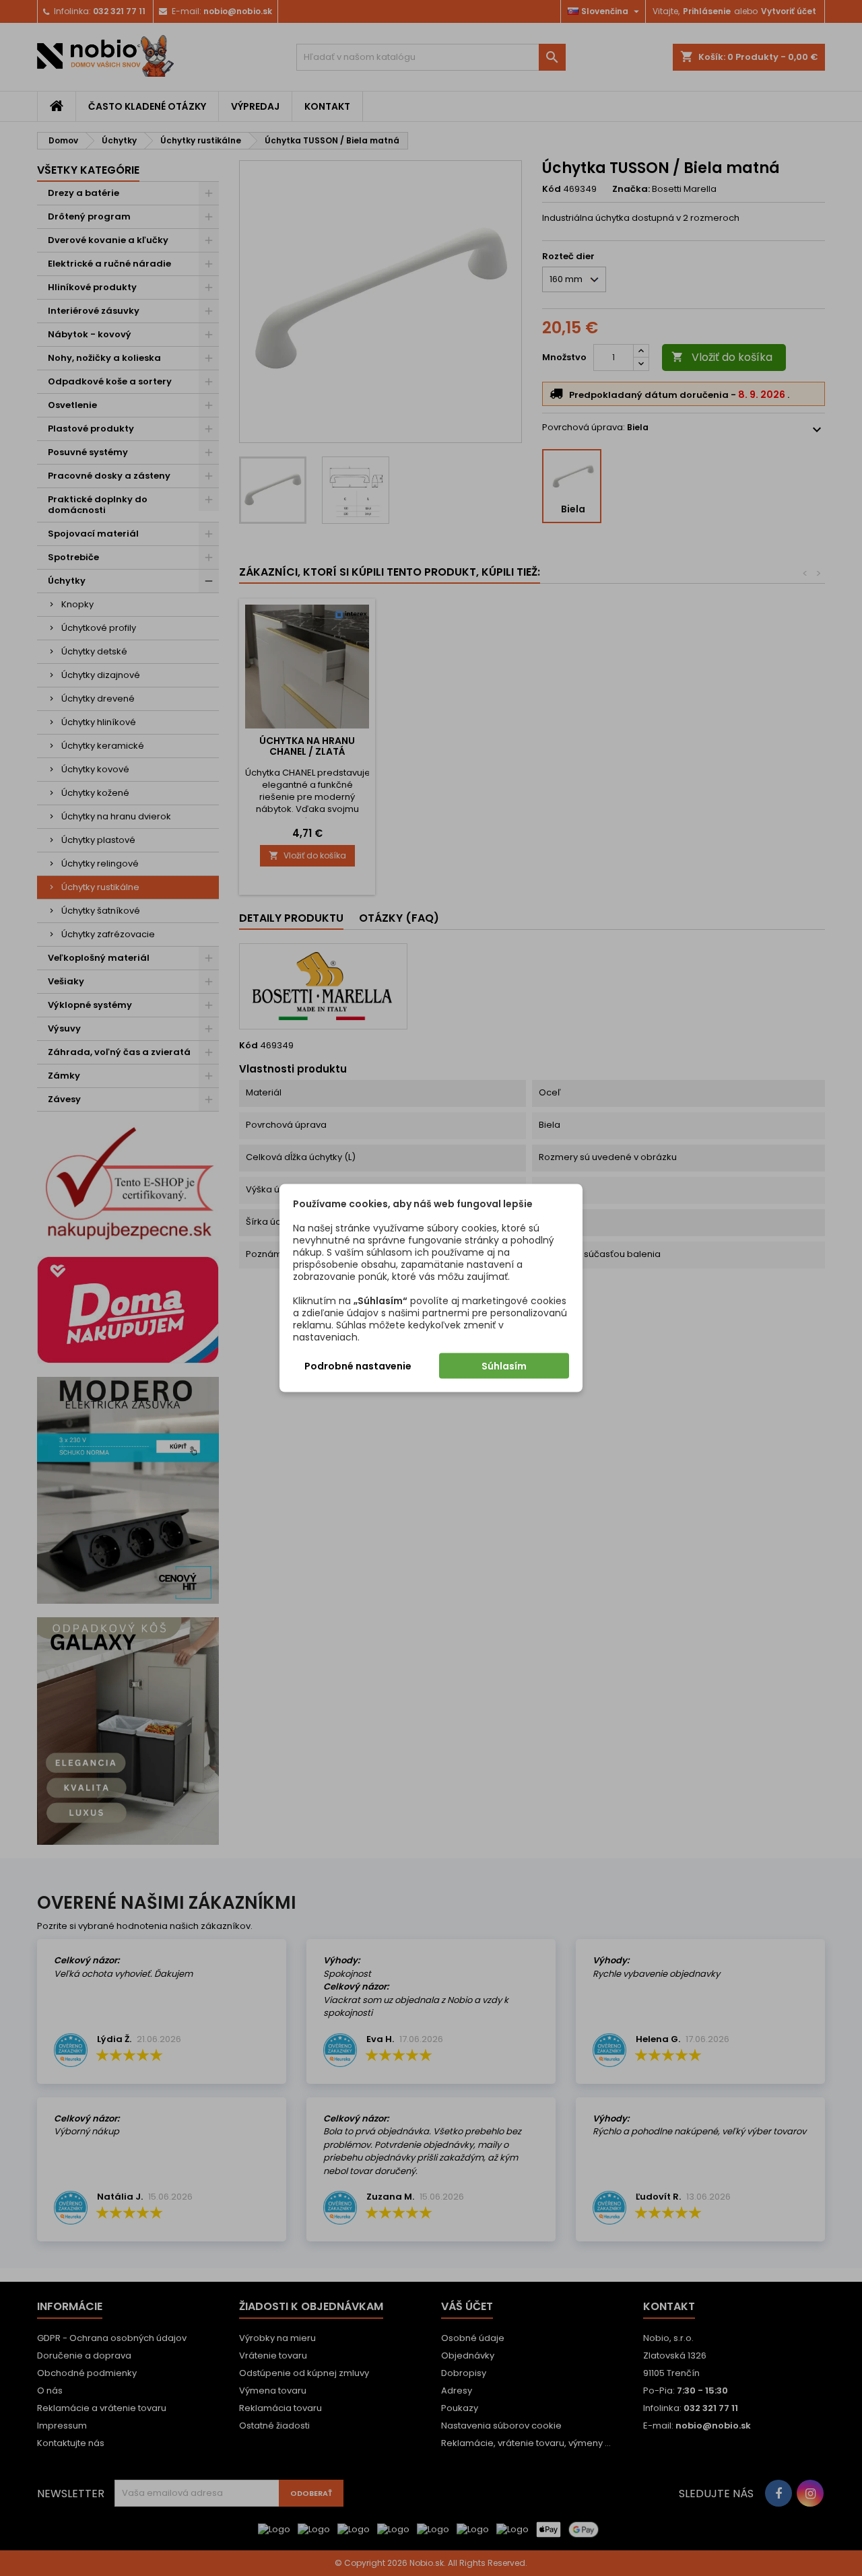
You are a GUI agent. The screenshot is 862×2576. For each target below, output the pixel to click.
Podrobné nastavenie (358, 1366)
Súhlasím (504, 1366)
